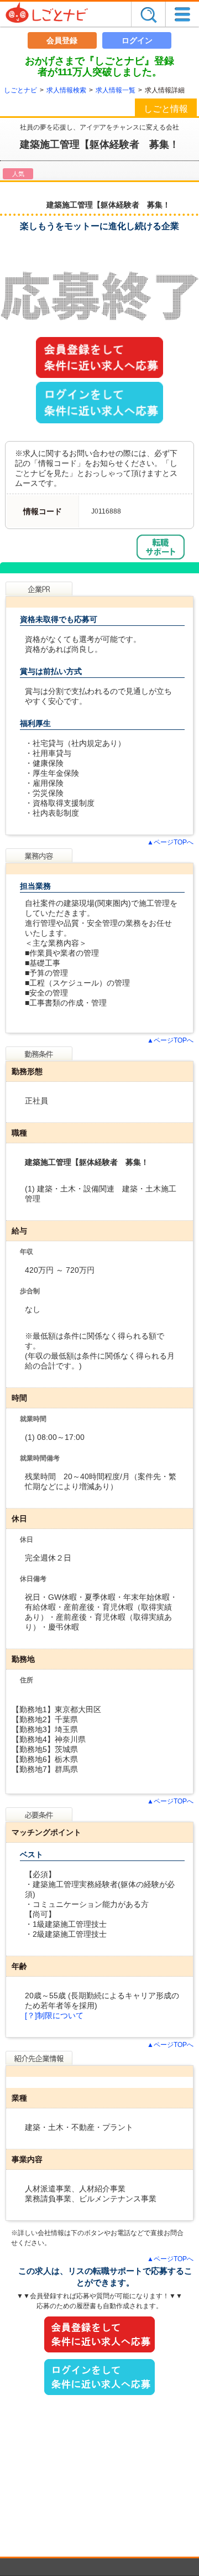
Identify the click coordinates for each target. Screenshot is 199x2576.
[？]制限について (54, 2015)
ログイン (137, 40)
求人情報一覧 (116, 90)
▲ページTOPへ (170, 842)
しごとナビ (20, 90)
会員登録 (62, 40)
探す (148, 14)
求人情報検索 (66, 90)
